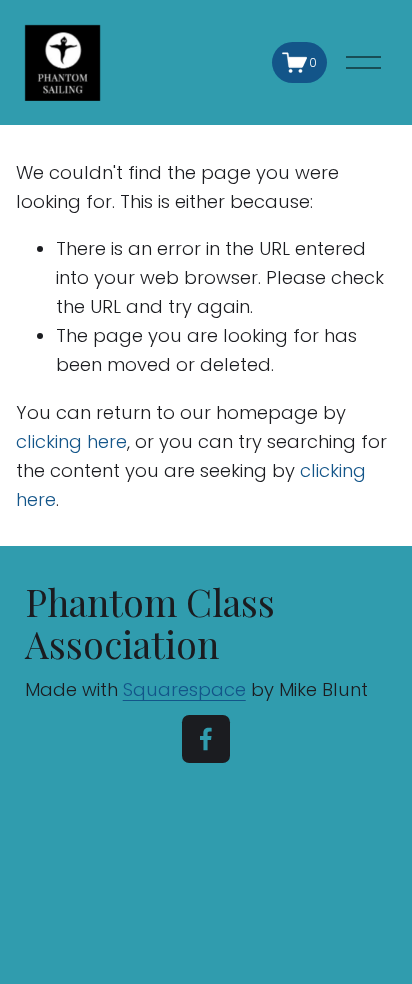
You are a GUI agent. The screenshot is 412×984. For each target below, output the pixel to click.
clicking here (71, 441)
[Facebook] (206, 739)
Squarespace (184, 689)
